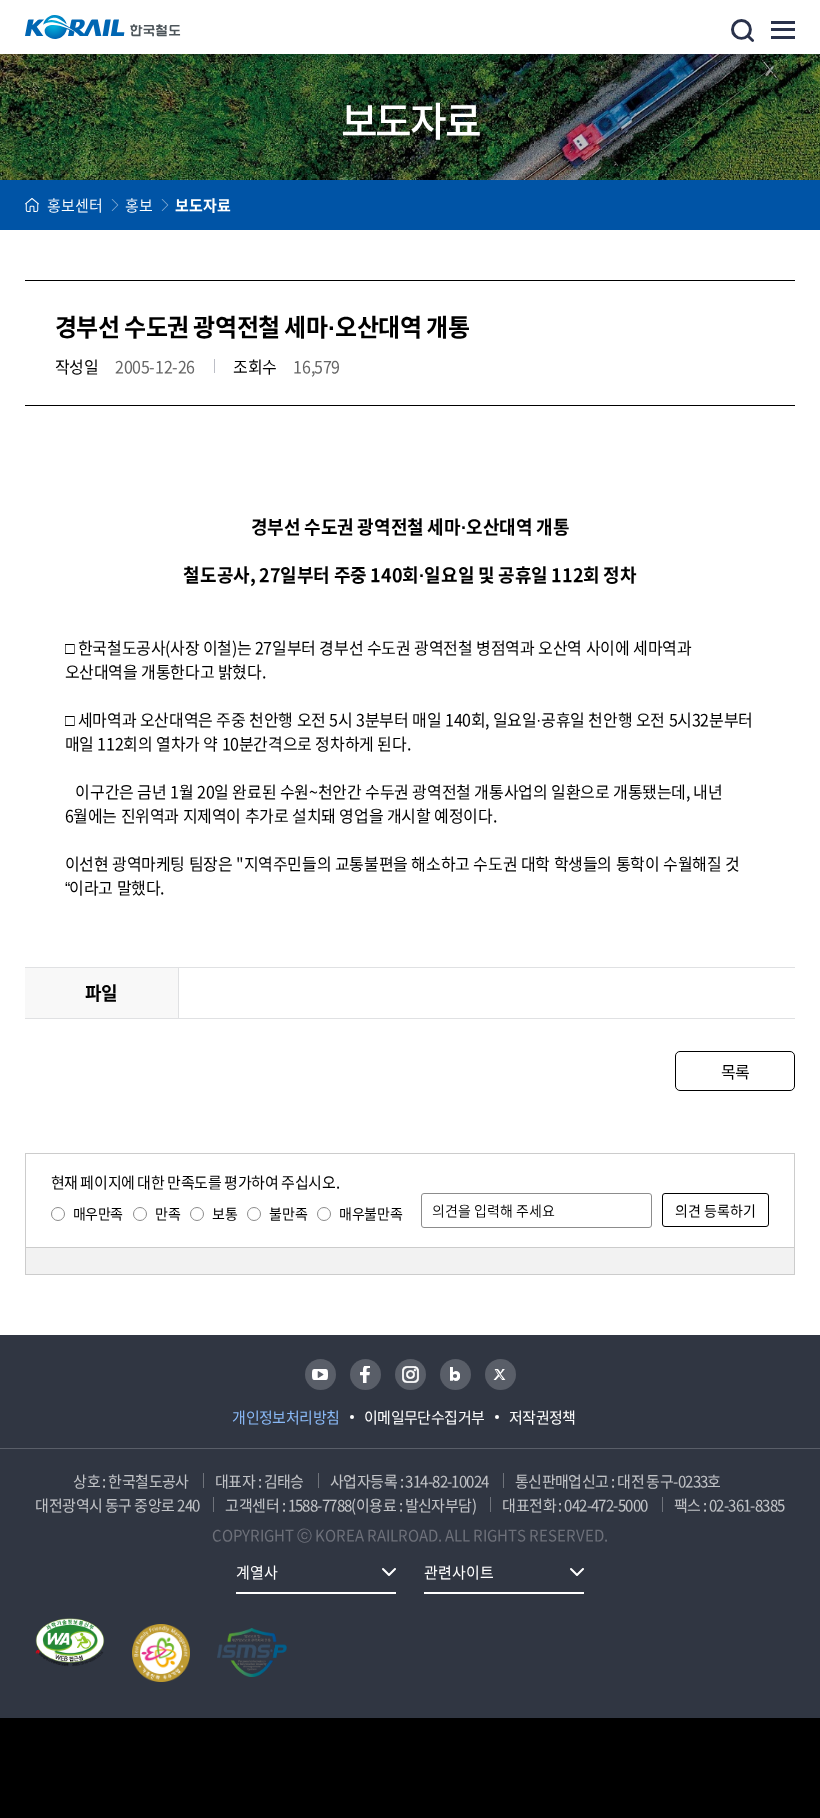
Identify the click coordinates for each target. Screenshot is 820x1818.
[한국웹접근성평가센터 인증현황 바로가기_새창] (70, 1653)
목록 (735, 1071)
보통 (224, 1213)
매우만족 (98, 1213)
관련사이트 (459, 1572)
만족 (167, 1213)
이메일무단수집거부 (424, 1417)
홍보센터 (75, 205)
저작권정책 (542, 1417)
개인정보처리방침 (286, 1417)
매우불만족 (370, 1213)
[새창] (320, 1374)
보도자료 (203, 205)
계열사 (257, 1572)
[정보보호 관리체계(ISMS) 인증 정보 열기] (252, 1653)
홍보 (139, 205)
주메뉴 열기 (783, 30)
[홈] (32, 205)
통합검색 (742, 30)
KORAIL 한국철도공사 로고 (103, 27)
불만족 (288, 1213)
